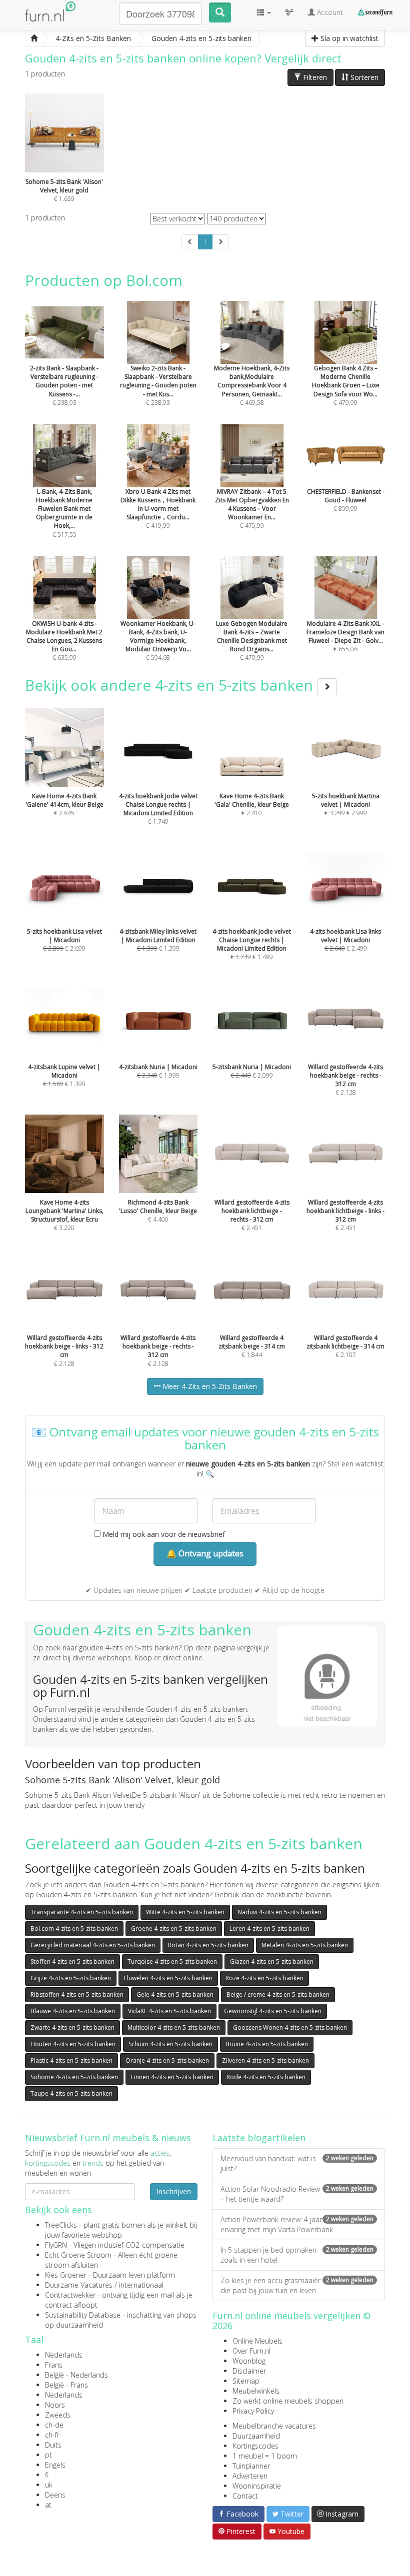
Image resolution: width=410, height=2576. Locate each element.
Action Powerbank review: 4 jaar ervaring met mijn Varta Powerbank (297, 2224)
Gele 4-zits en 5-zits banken (175, 1994)
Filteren (314, 77)
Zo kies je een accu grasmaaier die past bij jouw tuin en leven (297, 2285)
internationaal (141, 2285)
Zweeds (58, 2415)
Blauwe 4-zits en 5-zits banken (73, 2011)
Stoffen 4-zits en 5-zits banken (72, 1961)
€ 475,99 (252, 509)
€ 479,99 (346, 385)
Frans (54, 2365)
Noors (55, 2405)
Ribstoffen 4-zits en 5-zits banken (77, 1994)
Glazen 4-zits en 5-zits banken (272, 1961)
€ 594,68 (158, 641)
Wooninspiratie (257, 2486)
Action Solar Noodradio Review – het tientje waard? (297, 2194)
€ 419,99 (158, 509)
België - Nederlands (76, 2375)
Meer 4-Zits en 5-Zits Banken (209, 1386)
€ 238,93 (64, 385)
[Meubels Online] (34, 38)
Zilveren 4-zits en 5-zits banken (265, 2060)
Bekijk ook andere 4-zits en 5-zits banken (171, 685)
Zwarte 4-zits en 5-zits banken (72, 2027)
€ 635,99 (64, 641)
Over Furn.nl (251, 2351)
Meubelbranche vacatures (274, 2426)
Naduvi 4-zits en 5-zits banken (279, 1912)
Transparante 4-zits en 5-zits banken (82, 1912)
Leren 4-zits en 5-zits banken (269, 1929)
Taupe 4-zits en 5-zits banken (71, 2093)
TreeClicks (61, 2225)
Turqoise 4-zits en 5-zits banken (172, 1961)
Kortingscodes (255, 2446)
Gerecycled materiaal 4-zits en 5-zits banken (93, 1945)
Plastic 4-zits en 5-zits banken (71, 2060)
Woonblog (249, 2361)
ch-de (54, 2425)
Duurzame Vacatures (79, 2285)
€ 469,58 (252, 385)
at (48, 2505)
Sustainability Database (83, 2315)
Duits (53, 2445)
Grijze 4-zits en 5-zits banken (71, 1978)
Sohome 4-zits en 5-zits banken (74, 2077)
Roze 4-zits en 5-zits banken (264, 1978)
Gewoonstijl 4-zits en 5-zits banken (273, 2011)
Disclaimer (249, 2371)
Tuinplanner (251, 2466)
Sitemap (246, 2381)
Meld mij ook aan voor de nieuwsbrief (163, 1534)
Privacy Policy (253, 2411)
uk (49, 2485)
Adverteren (250, 2476)
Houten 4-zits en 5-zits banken (73, 2044)
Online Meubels (257, 2341)
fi (47, 2475)
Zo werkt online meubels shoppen (288, 2401)
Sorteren (363, 77)
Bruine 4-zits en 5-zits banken (267, 2044)
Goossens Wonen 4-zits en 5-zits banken (290, 2027)
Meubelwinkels (256, 2391)
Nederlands (64, 2355)
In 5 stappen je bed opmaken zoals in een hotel (297, 2255)
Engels (55, 2465)
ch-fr (52, 2435)
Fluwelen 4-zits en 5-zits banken (168, 1978)
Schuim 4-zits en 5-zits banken (170, 2044)
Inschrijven (174, 2191)
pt (48, 2455)
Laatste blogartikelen (259, 2138)
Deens (55, 2495)
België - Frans (66, 2385)
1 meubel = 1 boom (265, 2456)
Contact (245, 2496)
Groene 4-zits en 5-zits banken (174, 1929)
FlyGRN (56, 2245)
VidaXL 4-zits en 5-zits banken (169, 2011)
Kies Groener (66, 2275)
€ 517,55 (64, 513)
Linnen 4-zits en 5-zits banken (172, 2077)
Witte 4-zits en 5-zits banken (185, 1912)
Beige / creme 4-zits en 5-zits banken (278, 1994)
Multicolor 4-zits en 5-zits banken (174, 2027)
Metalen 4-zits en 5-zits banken (305, 1945)
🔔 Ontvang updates (205, 1553)
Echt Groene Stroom (78, 2255)
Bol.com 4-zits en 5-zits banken (74, 1929)
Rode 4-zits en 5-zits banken (266, 2077)
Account (329, 12)
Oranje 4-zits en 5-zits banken (167, 2060)
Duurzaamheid (256, 2436)
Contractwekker (70, 2295)
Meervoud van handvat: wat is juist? (297, 2163)
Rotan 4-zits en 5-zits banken (208, 1945)
